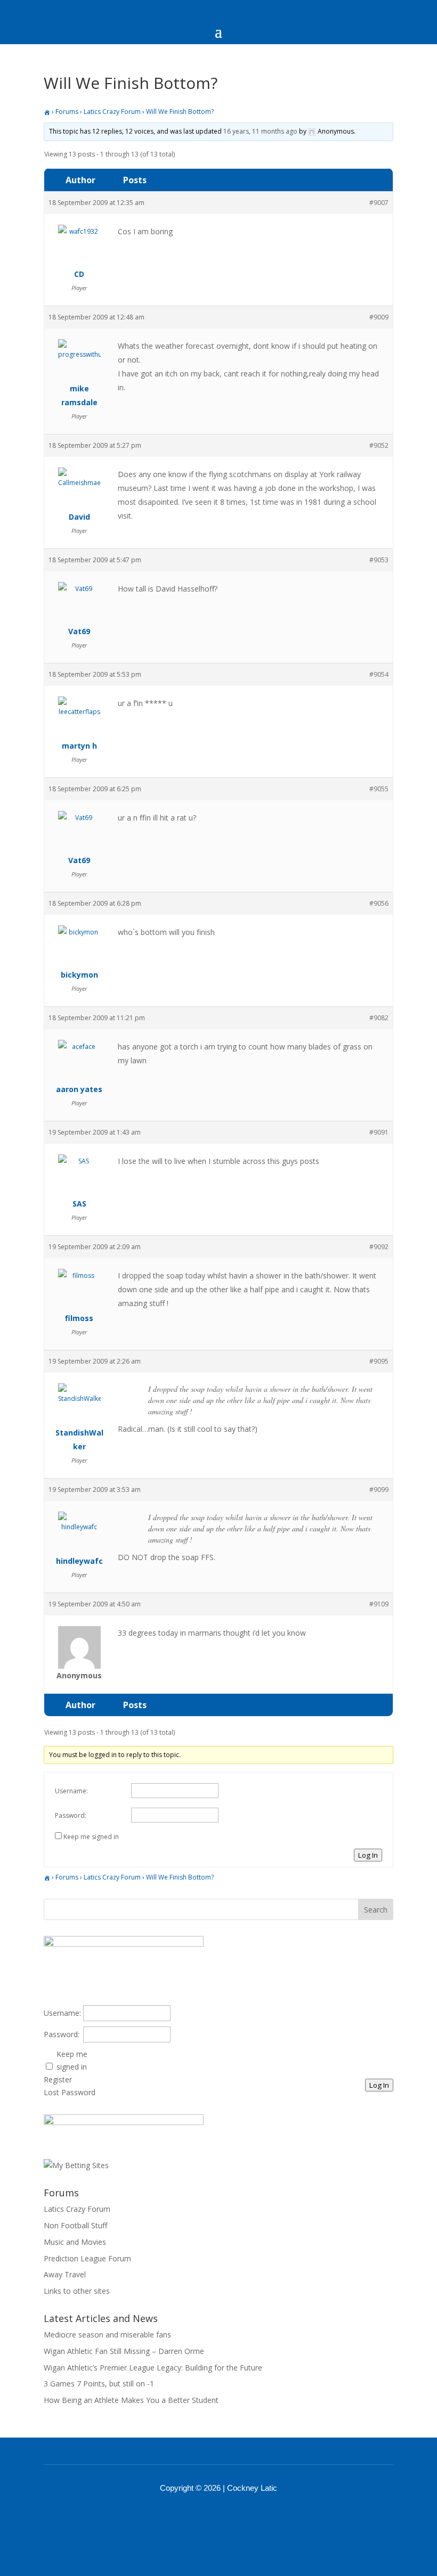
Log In (368, 1855)
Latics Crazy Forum (112, 112)
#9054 (379, 674)
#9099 (379, 1490)
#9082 (379, 1018)
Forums (67, 112)
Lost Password (70, 2092)
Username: (71, 1791)
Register (58, 2079)
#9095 (379, 1361)
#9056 (379, 903)
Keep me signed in (91, 1837)
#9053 (379, 560)
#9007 (379, 203)
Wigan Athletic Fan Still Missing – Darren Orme (124, 2351)
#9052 (379, 445)
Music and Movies (75, 2242)
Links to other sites (77, 2291)
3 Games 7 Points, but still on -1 (99, 2384)
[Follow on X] (232, 2517)
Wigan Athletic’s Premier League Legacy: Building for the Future (153, 2368)
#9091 (379, 1132)
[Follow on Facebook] (205, 2517)
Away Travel (65, 2274)
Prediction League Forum (87, 2258)
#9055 (379, 789)
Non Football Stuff (75, 2225)
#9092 (379, 1247)
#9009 (379, 317)
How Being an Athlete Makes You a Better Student (131, 2400)
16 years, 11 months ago (260, 131)
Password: (71, 1815)
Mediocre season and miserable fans (107, 2335)
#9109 (379, 1604)
